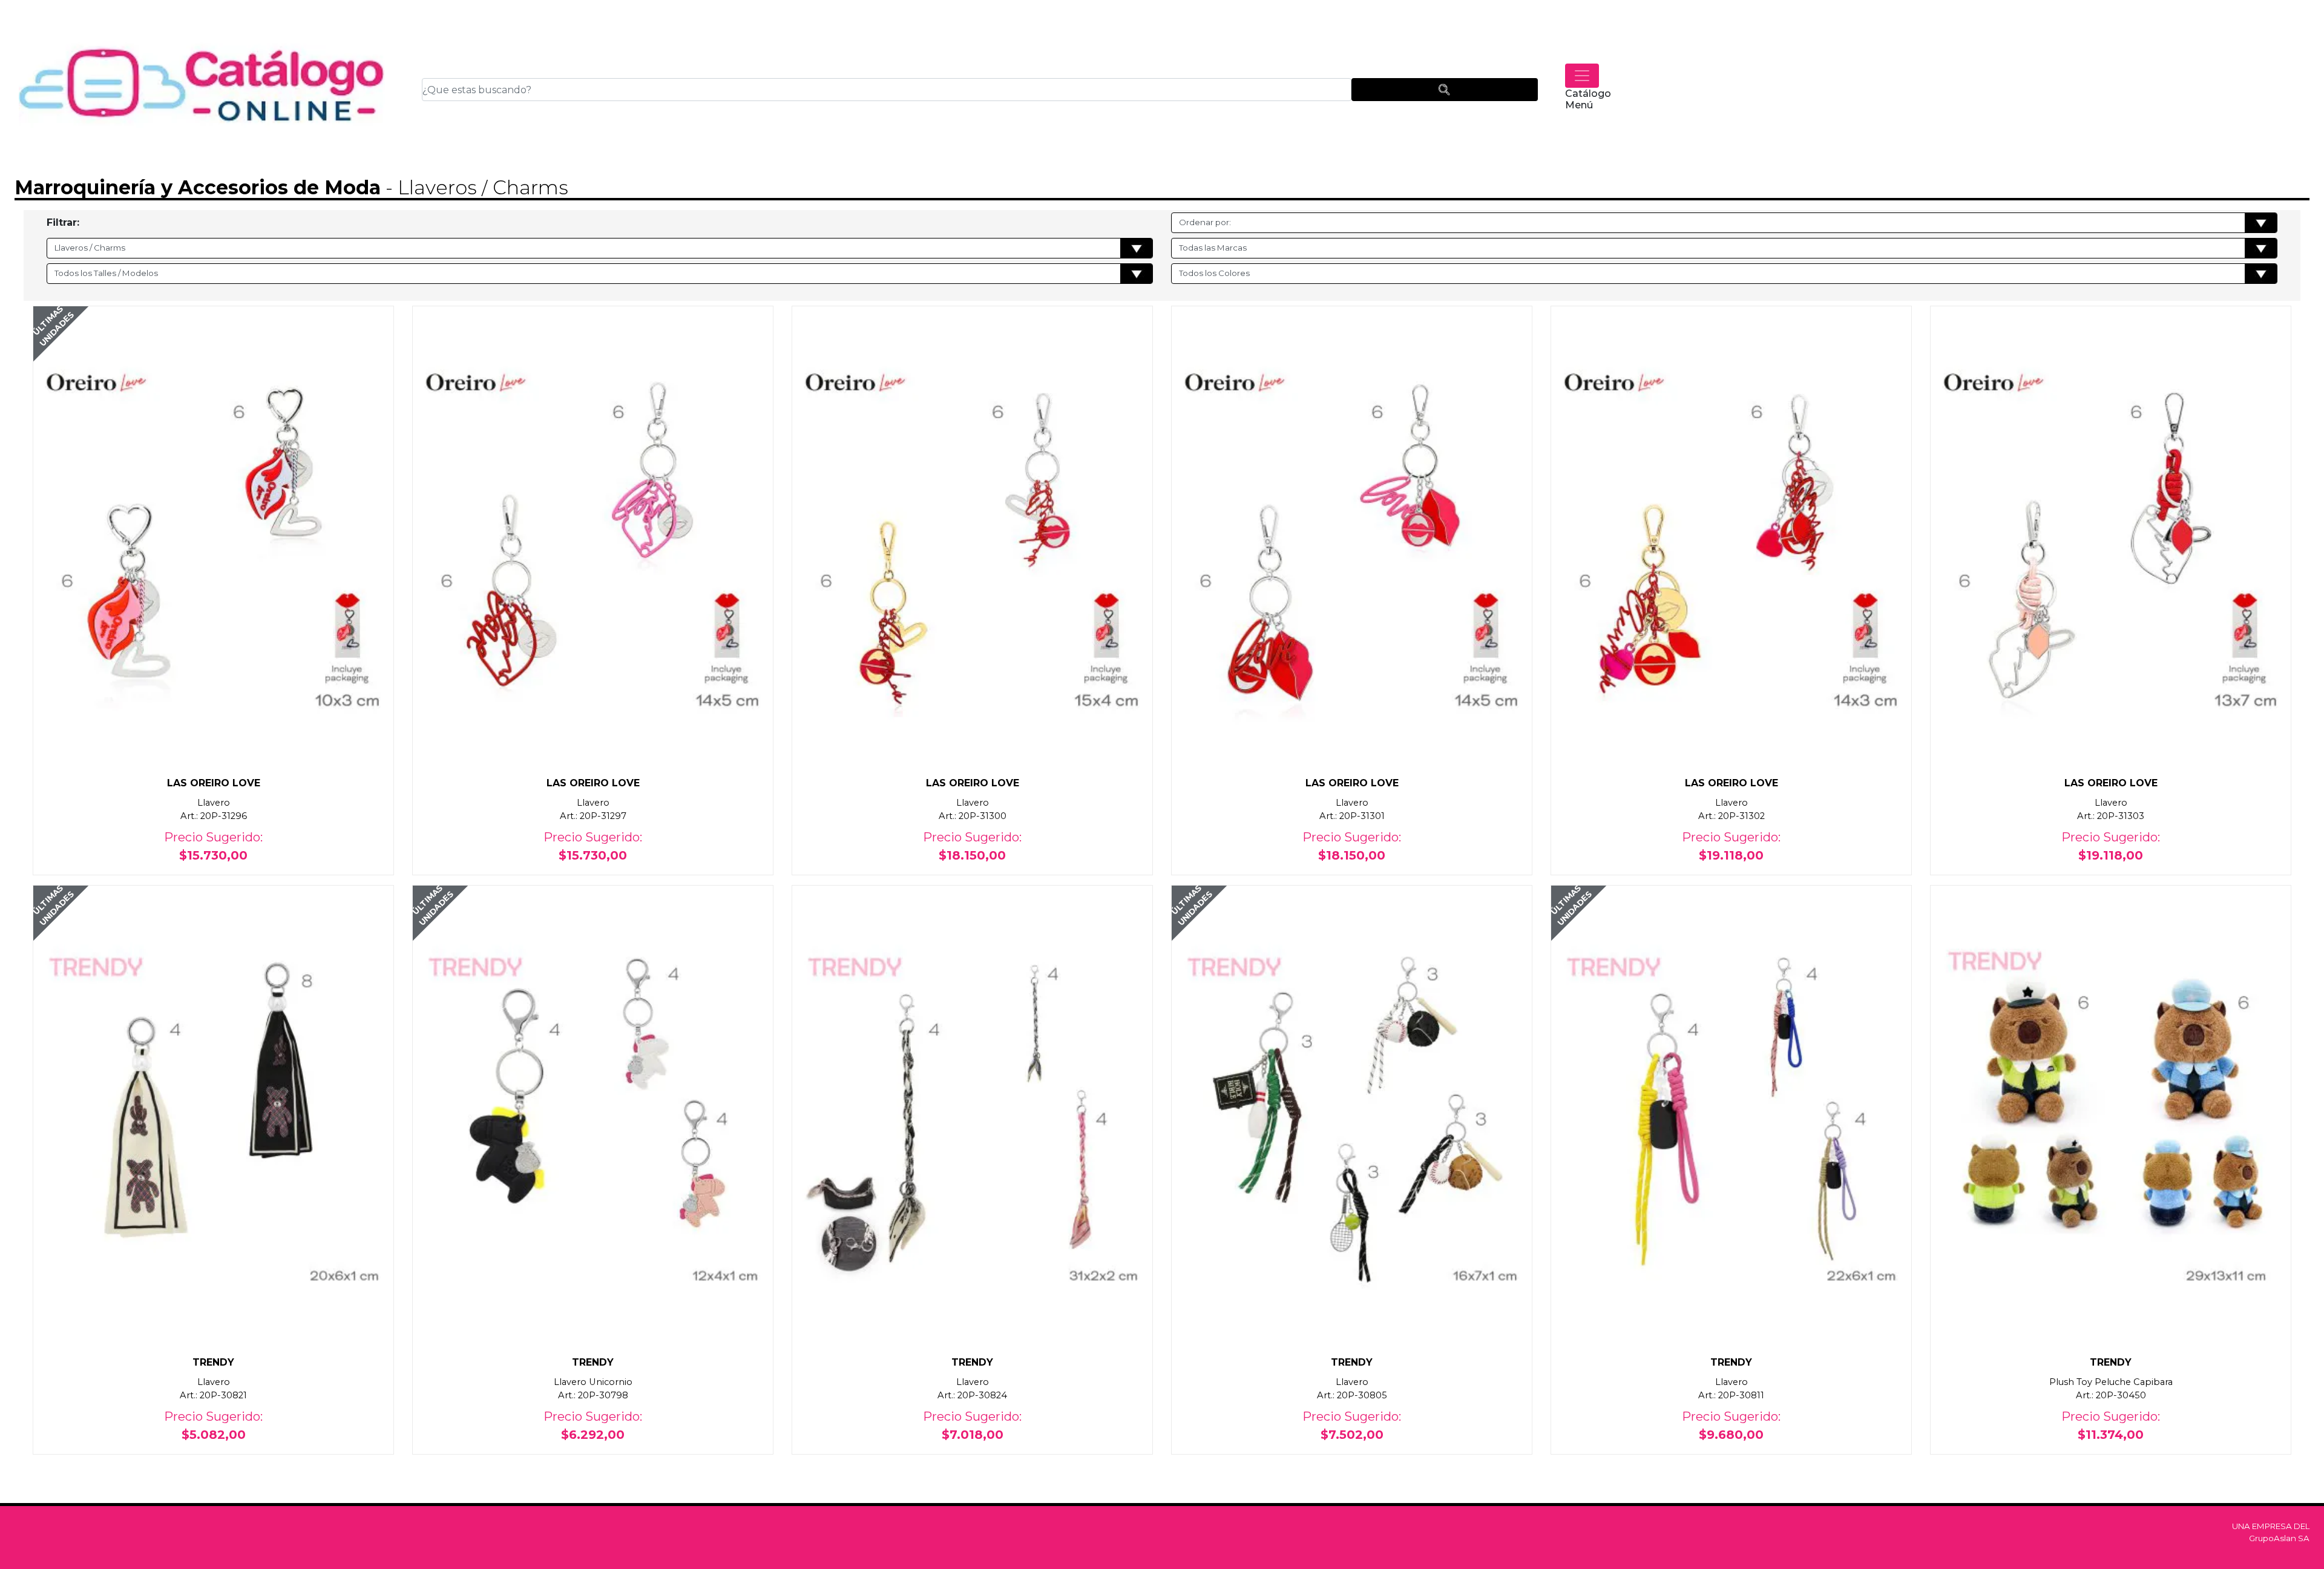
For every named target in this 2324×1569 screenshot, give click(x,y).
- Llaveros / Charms (474, 187)
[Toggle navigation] (1582, 76)
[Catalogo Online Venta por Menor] (202, 90)
